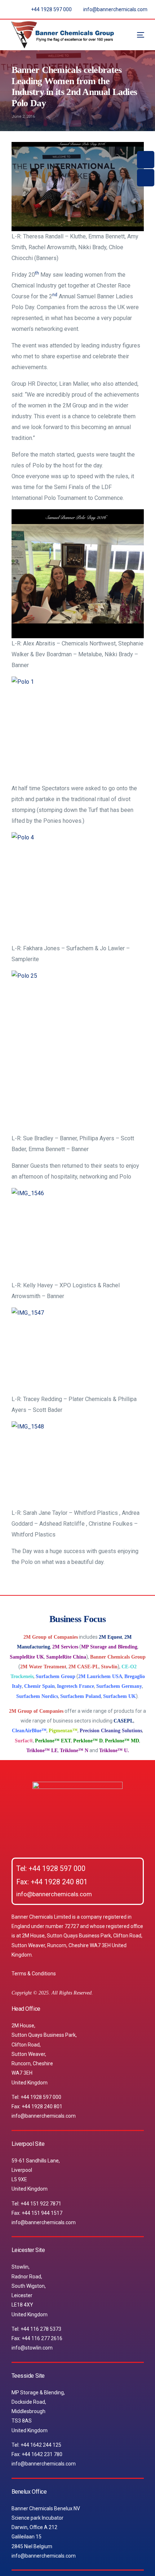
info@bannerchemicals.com (54, 1894)
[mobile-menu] (133, 35)
